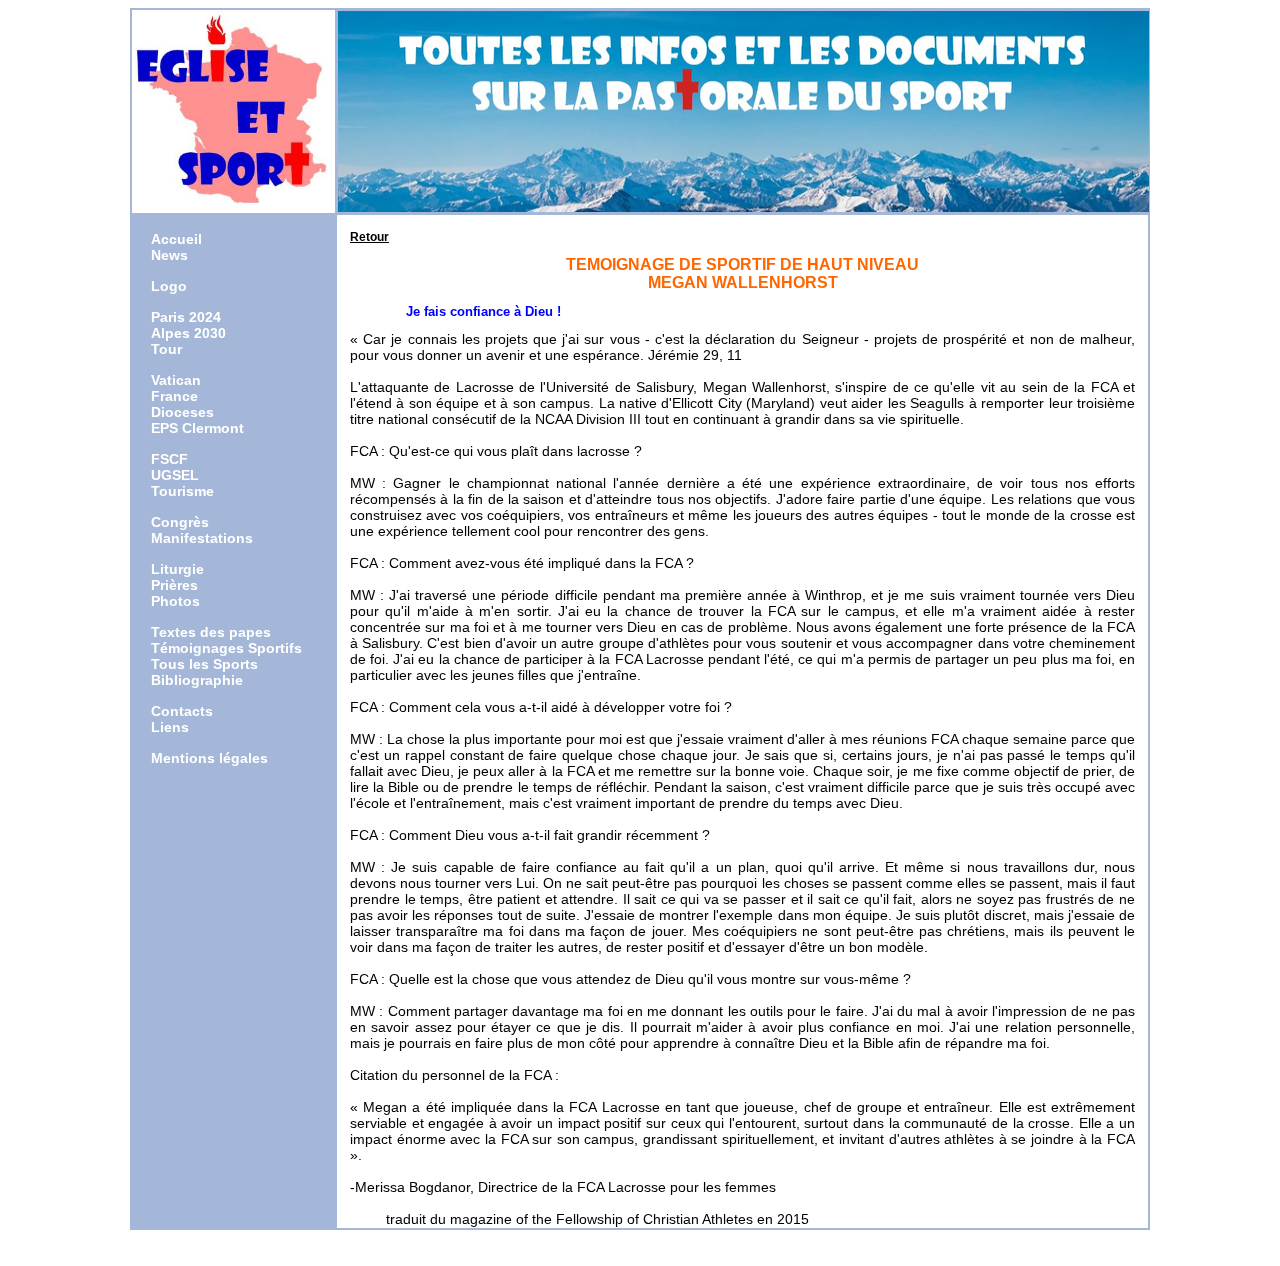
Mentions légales (209, 758)
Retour (369, 237)
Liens (170, 727)
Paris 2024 (186, 317)
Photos (175, 601)
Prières (174, 585)
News (169, 255)
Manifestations (202, 538)
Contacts (182, 711)
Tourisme (182, 491)
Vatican (176, 380)
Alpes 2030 (188, 333)
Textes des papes (211, 632)
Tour (166, 349)
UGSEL (175, 475)
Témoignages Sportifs (226, 648)
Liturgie (177, 569)
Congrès (180, 522)
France (174, 396)
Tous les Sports (204, 664)
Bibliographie (197, 680)
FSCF (169, 459)
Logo (169, 286)
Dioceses (182, 412)
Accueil (176, 239)
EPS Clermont (197, 428)
